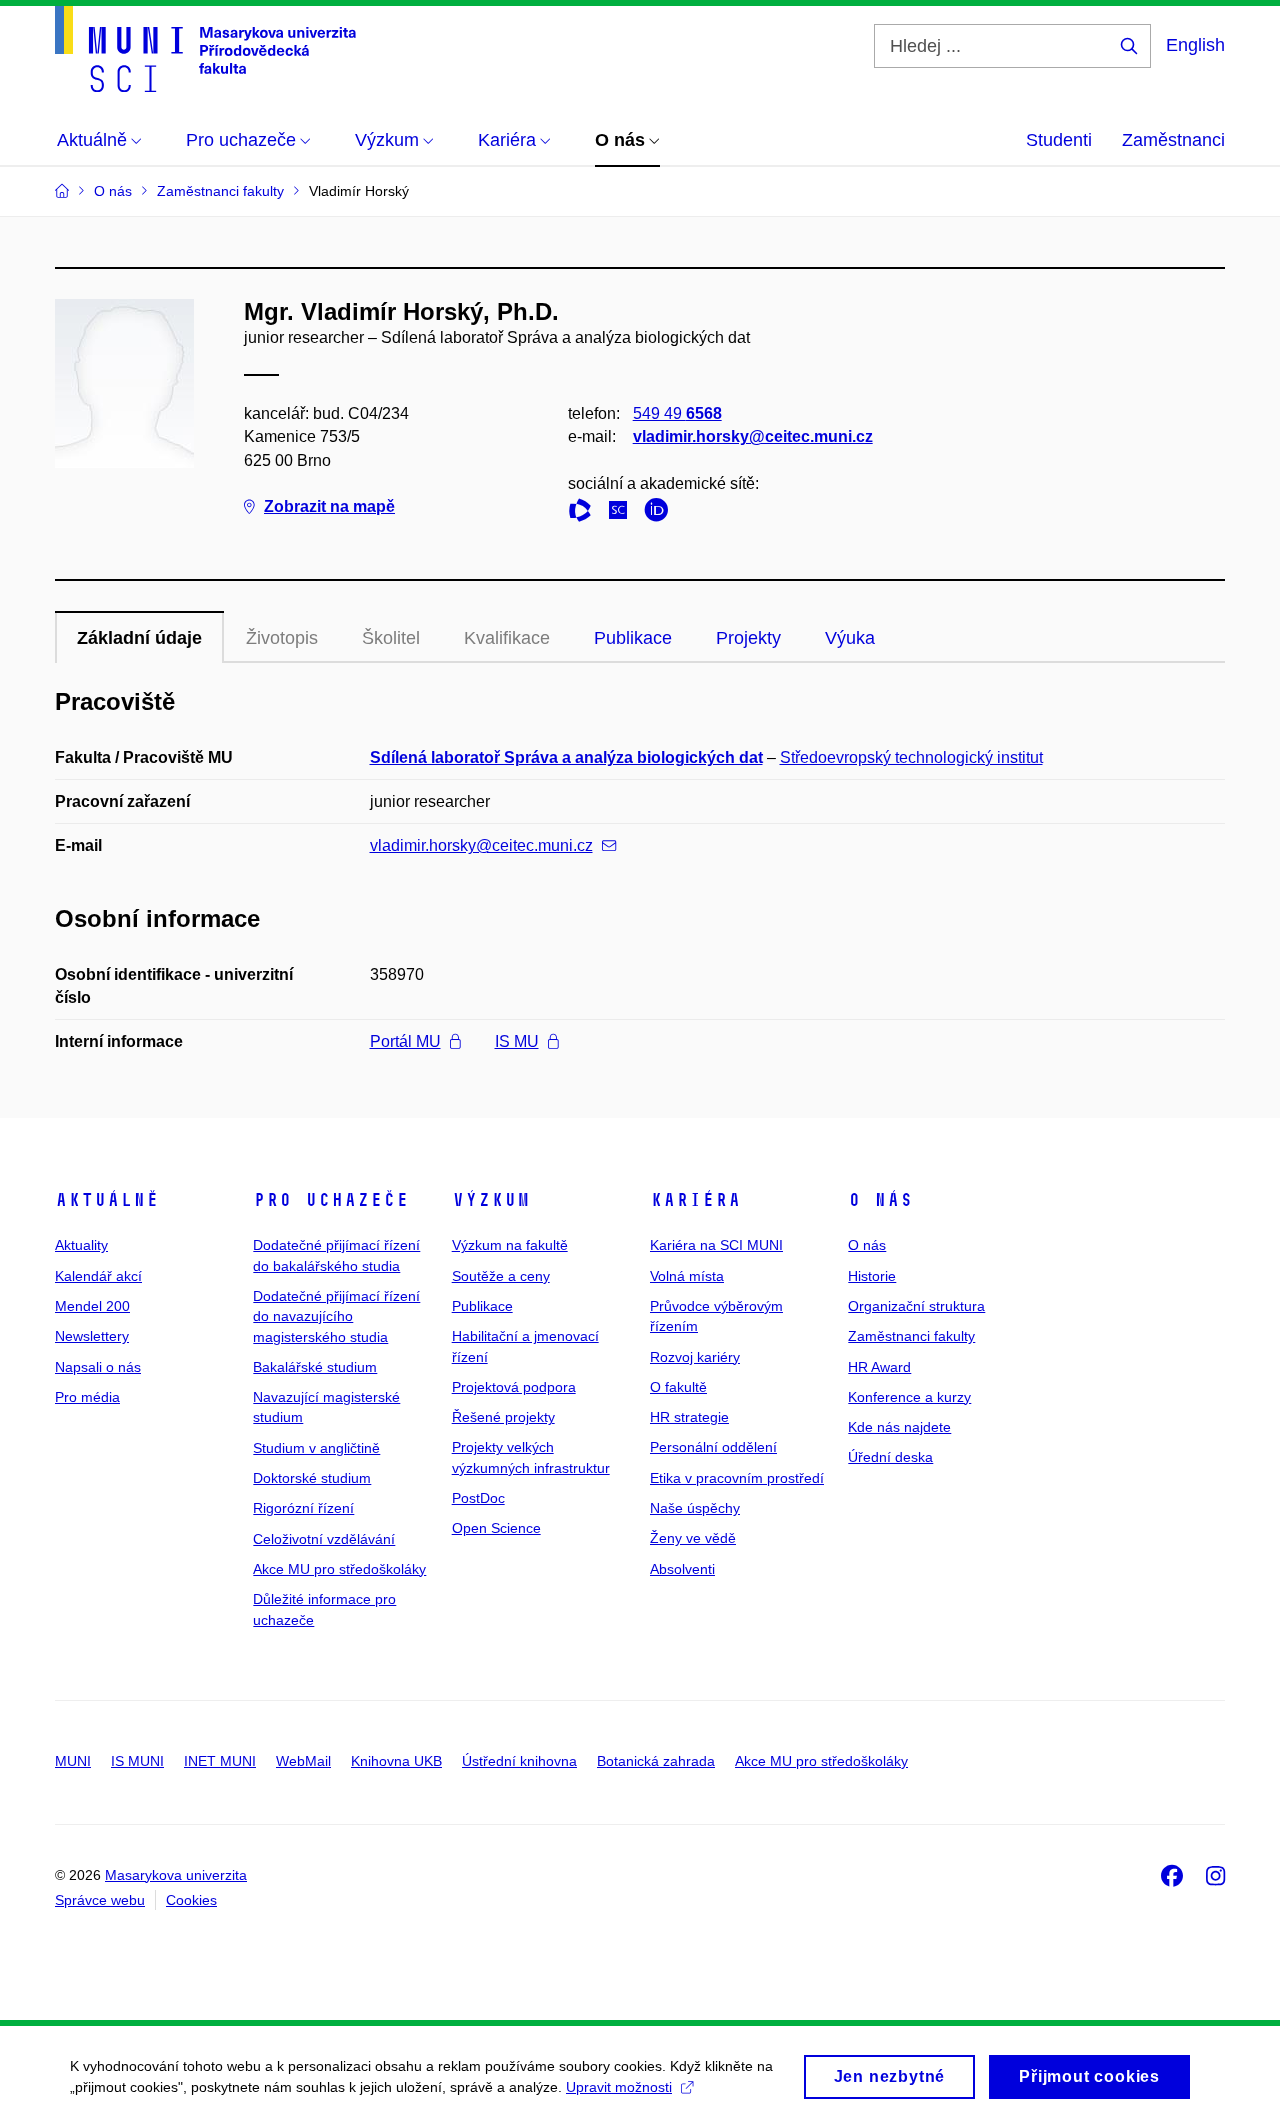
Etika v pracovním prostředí (737, 1478)
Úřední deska (890, 1457)
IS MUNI (137, 1761)
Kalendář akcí (98, 1276)
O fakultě (678, 1387)
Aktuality (81, 1245)
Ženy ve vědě (693, 1538)
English (1195, 45)
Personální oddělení (713, 1447)
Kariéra (695, 1200)
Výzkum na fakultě (510, 1245)
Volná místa (687, 1276)
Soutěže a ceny (501, 1276)
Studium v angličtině (316, 1448)
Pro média (87, 1397)
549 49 (677, 413)
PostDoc (478, 1498)
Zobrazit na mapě (329, 506)
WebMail (303, 1761)
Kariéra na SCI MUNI (716, 1245)
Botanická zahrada (656, 1761)
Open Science (496, 1528)
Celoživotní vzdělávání (324, 1539)
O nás (880, 1200)
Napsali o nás (98, 1367)
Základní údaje (139, 638)
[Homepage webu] (205, 49)
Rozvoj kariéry (695, 1357)
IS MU (517, 1041)
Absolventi (682, 1569)
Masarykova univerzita (176, 1875)
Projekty (748, 638)
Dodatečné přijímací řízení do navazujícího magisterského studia (336, 1316)
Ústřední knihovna (519, 1761)
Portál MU (405, 1041)
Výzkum (491, 1200)
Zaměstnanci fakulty (911, 1336)
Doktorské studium (312, 1478)
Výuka (850, 638)
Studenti (1059, 140)
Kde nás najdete (899, 1427)
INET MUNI (220, 1761)
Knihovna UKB (396, 1761)
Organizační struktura (916, 1306)
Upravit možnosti (619, 2087)
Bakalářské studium (315, 1367)
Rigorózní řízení (303, 1508)
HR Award (879, 1367)
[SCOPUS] (623, 513)
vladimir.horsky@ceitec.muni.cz (753, 436)
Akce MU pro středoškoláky (339, 1569)
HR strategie (689, 1417)
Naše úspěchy (695, 1508)
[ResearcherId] (585, 513)
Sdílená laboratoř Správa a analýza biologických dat (566, 757)
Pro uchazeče (331, 1200)
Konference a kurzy (909, 1397)
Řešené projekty (503, 1417)
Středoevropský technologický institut (911, 757)
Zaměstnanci (1173, 140)
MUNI (73, 1761)
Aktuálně (107, 1200)
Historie (872, 1276)
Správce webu (100, 1900)
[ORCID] (661, 513)
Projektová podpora (514, 1387)
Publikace (633, 638)
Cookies (191, 1900)
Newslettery (92, 1336)
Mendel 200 (92, 1306)
